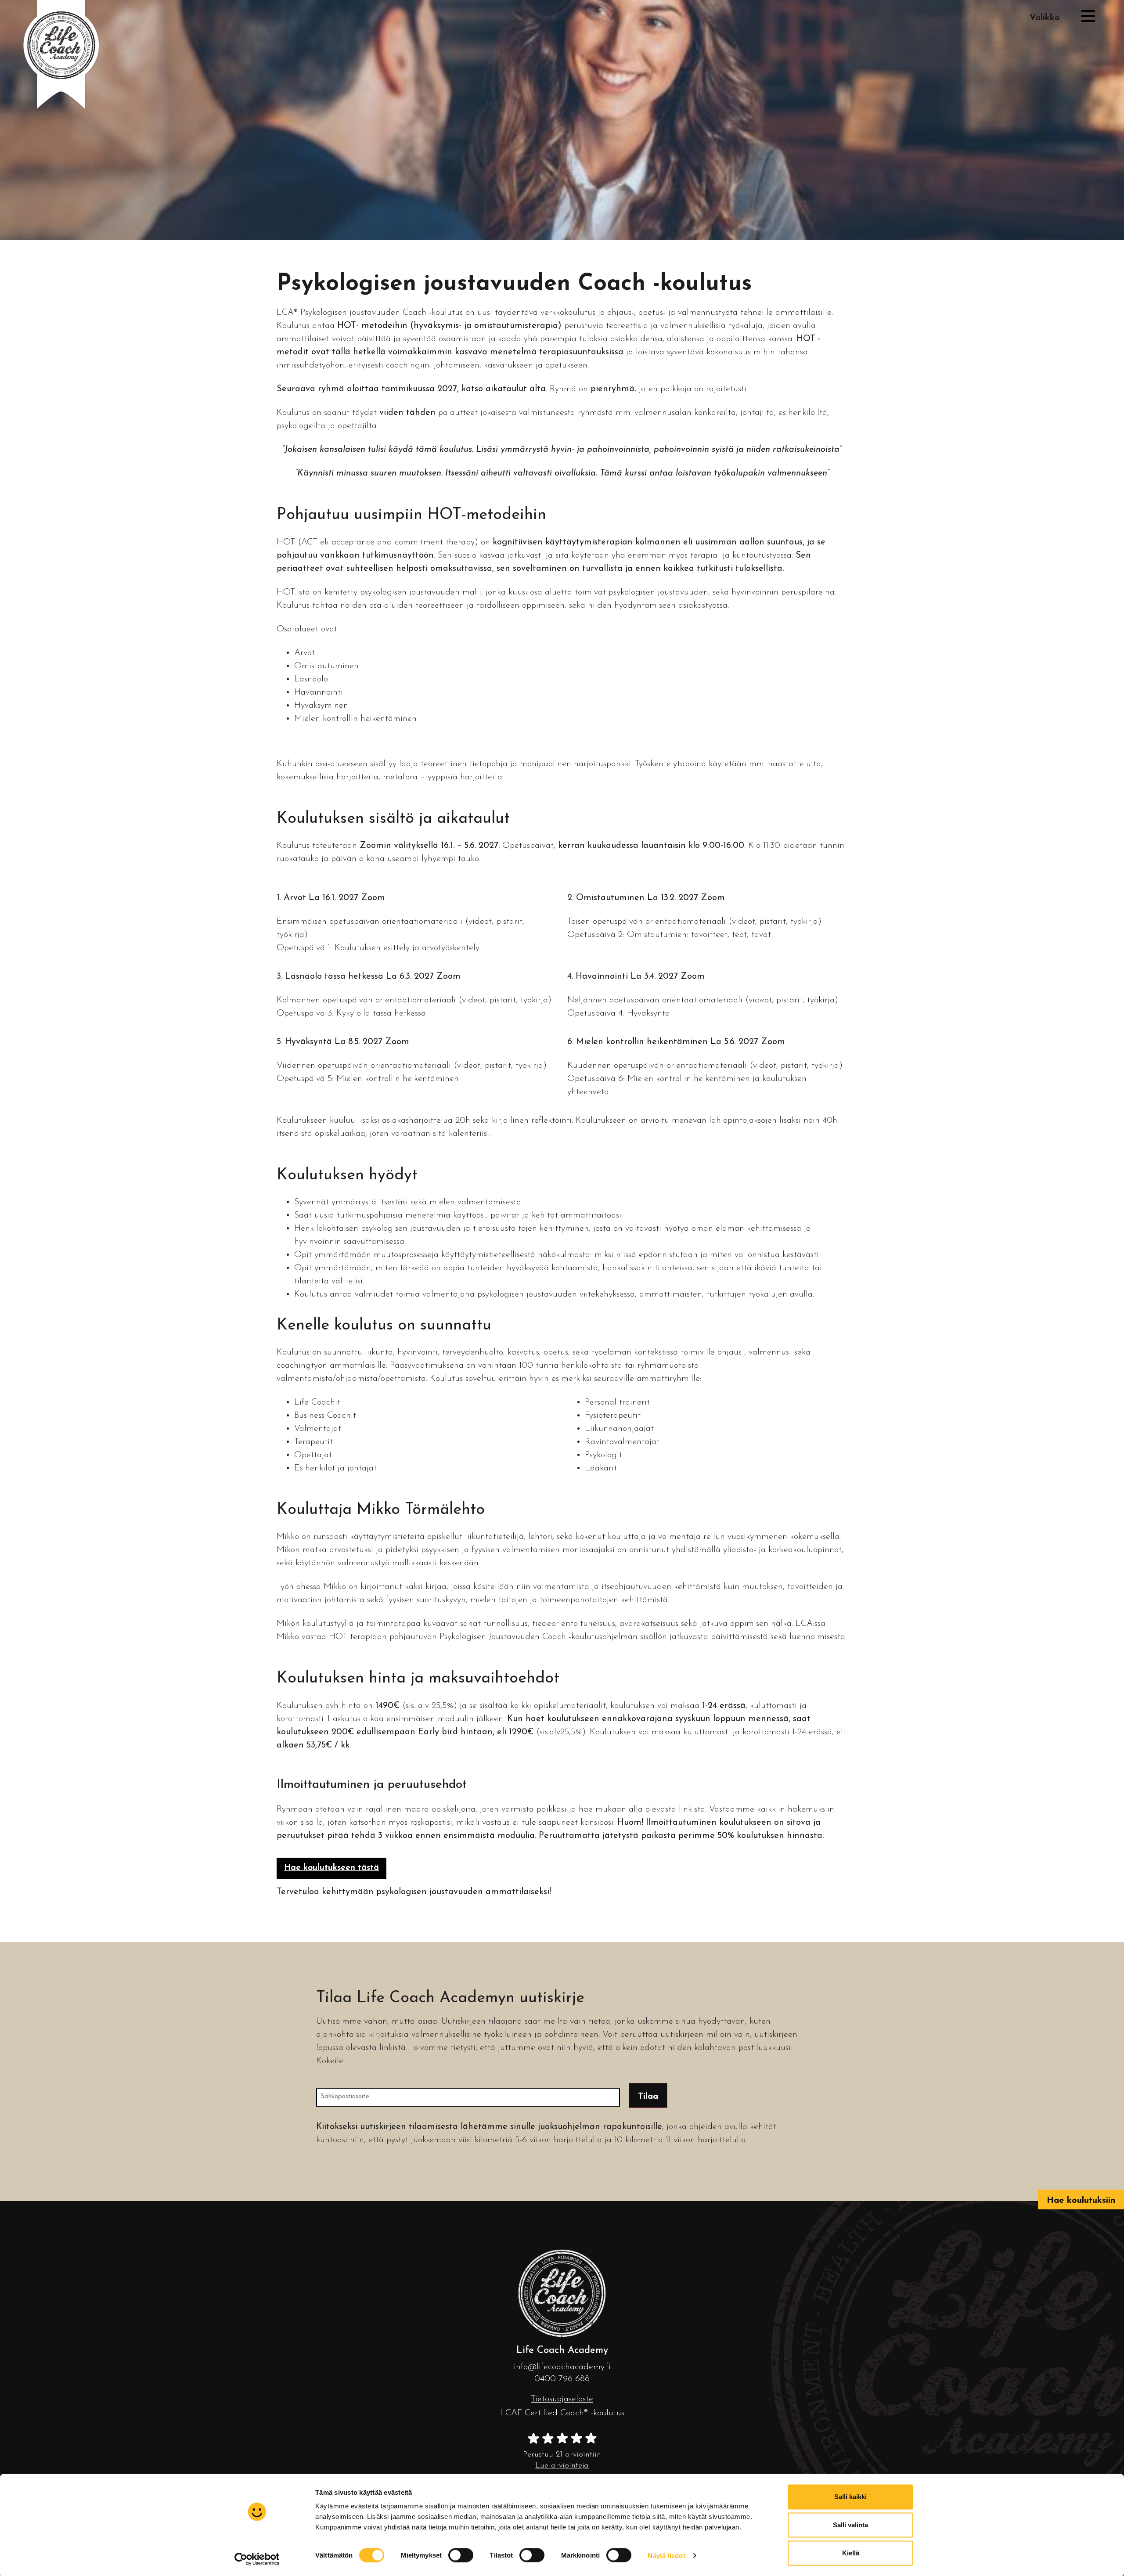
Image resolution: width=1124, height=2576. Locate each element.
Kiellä (851, 2553)
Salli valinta (850, 2525)
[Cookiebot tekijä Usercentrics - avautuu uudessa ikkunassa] (257, 2559)
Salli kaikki (850, 2497)
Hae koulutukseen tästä (331, 1868)
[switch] (461, 2555)
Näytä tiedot (666, 2555)
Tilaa (648, 2097)
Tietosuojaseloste (562, 2399)
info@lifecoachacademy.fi (562, 2367)
